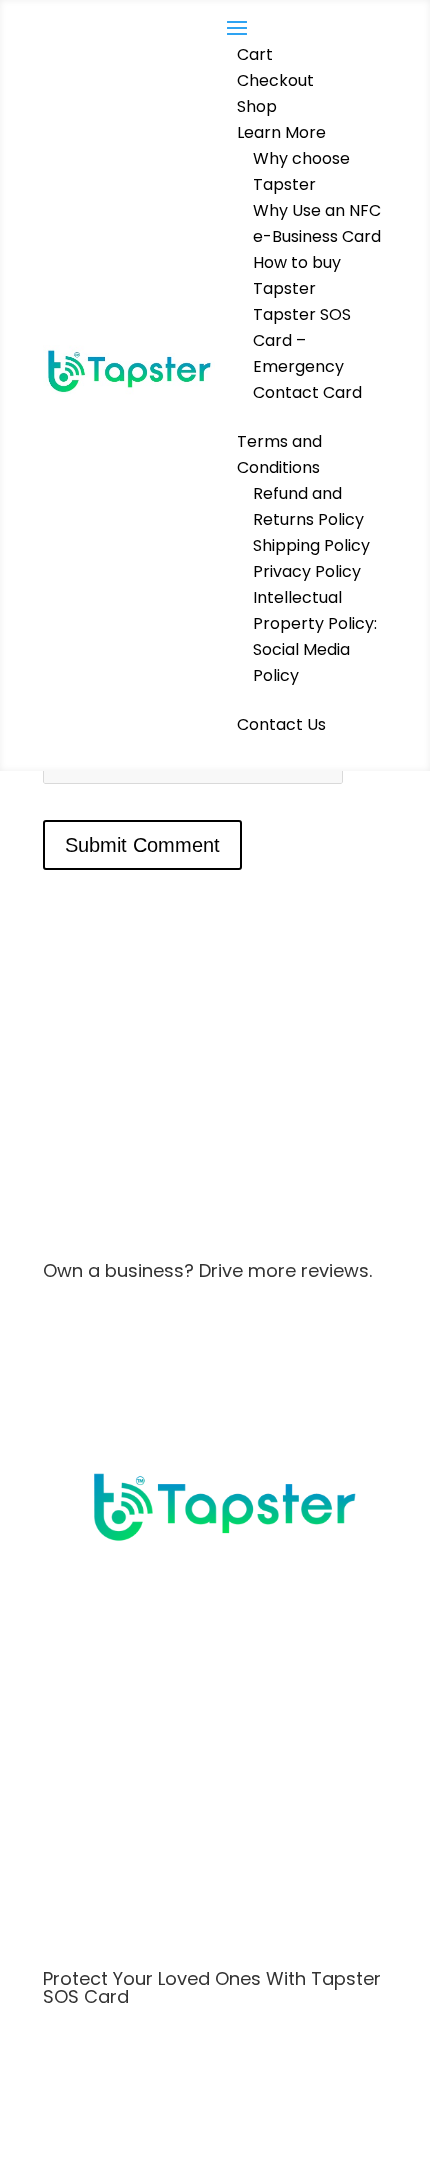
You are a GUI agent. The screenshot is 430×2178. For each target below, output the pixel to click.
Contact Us (281, 724)
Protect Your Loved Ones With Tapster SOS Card (212, 1987)
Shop (257, 106)
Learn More (281, 132)
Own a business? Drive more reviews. (207, 1270)
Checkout (275, 80)
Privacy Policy (307, 571)
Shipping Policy (311, 545)
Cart (255, 54)
